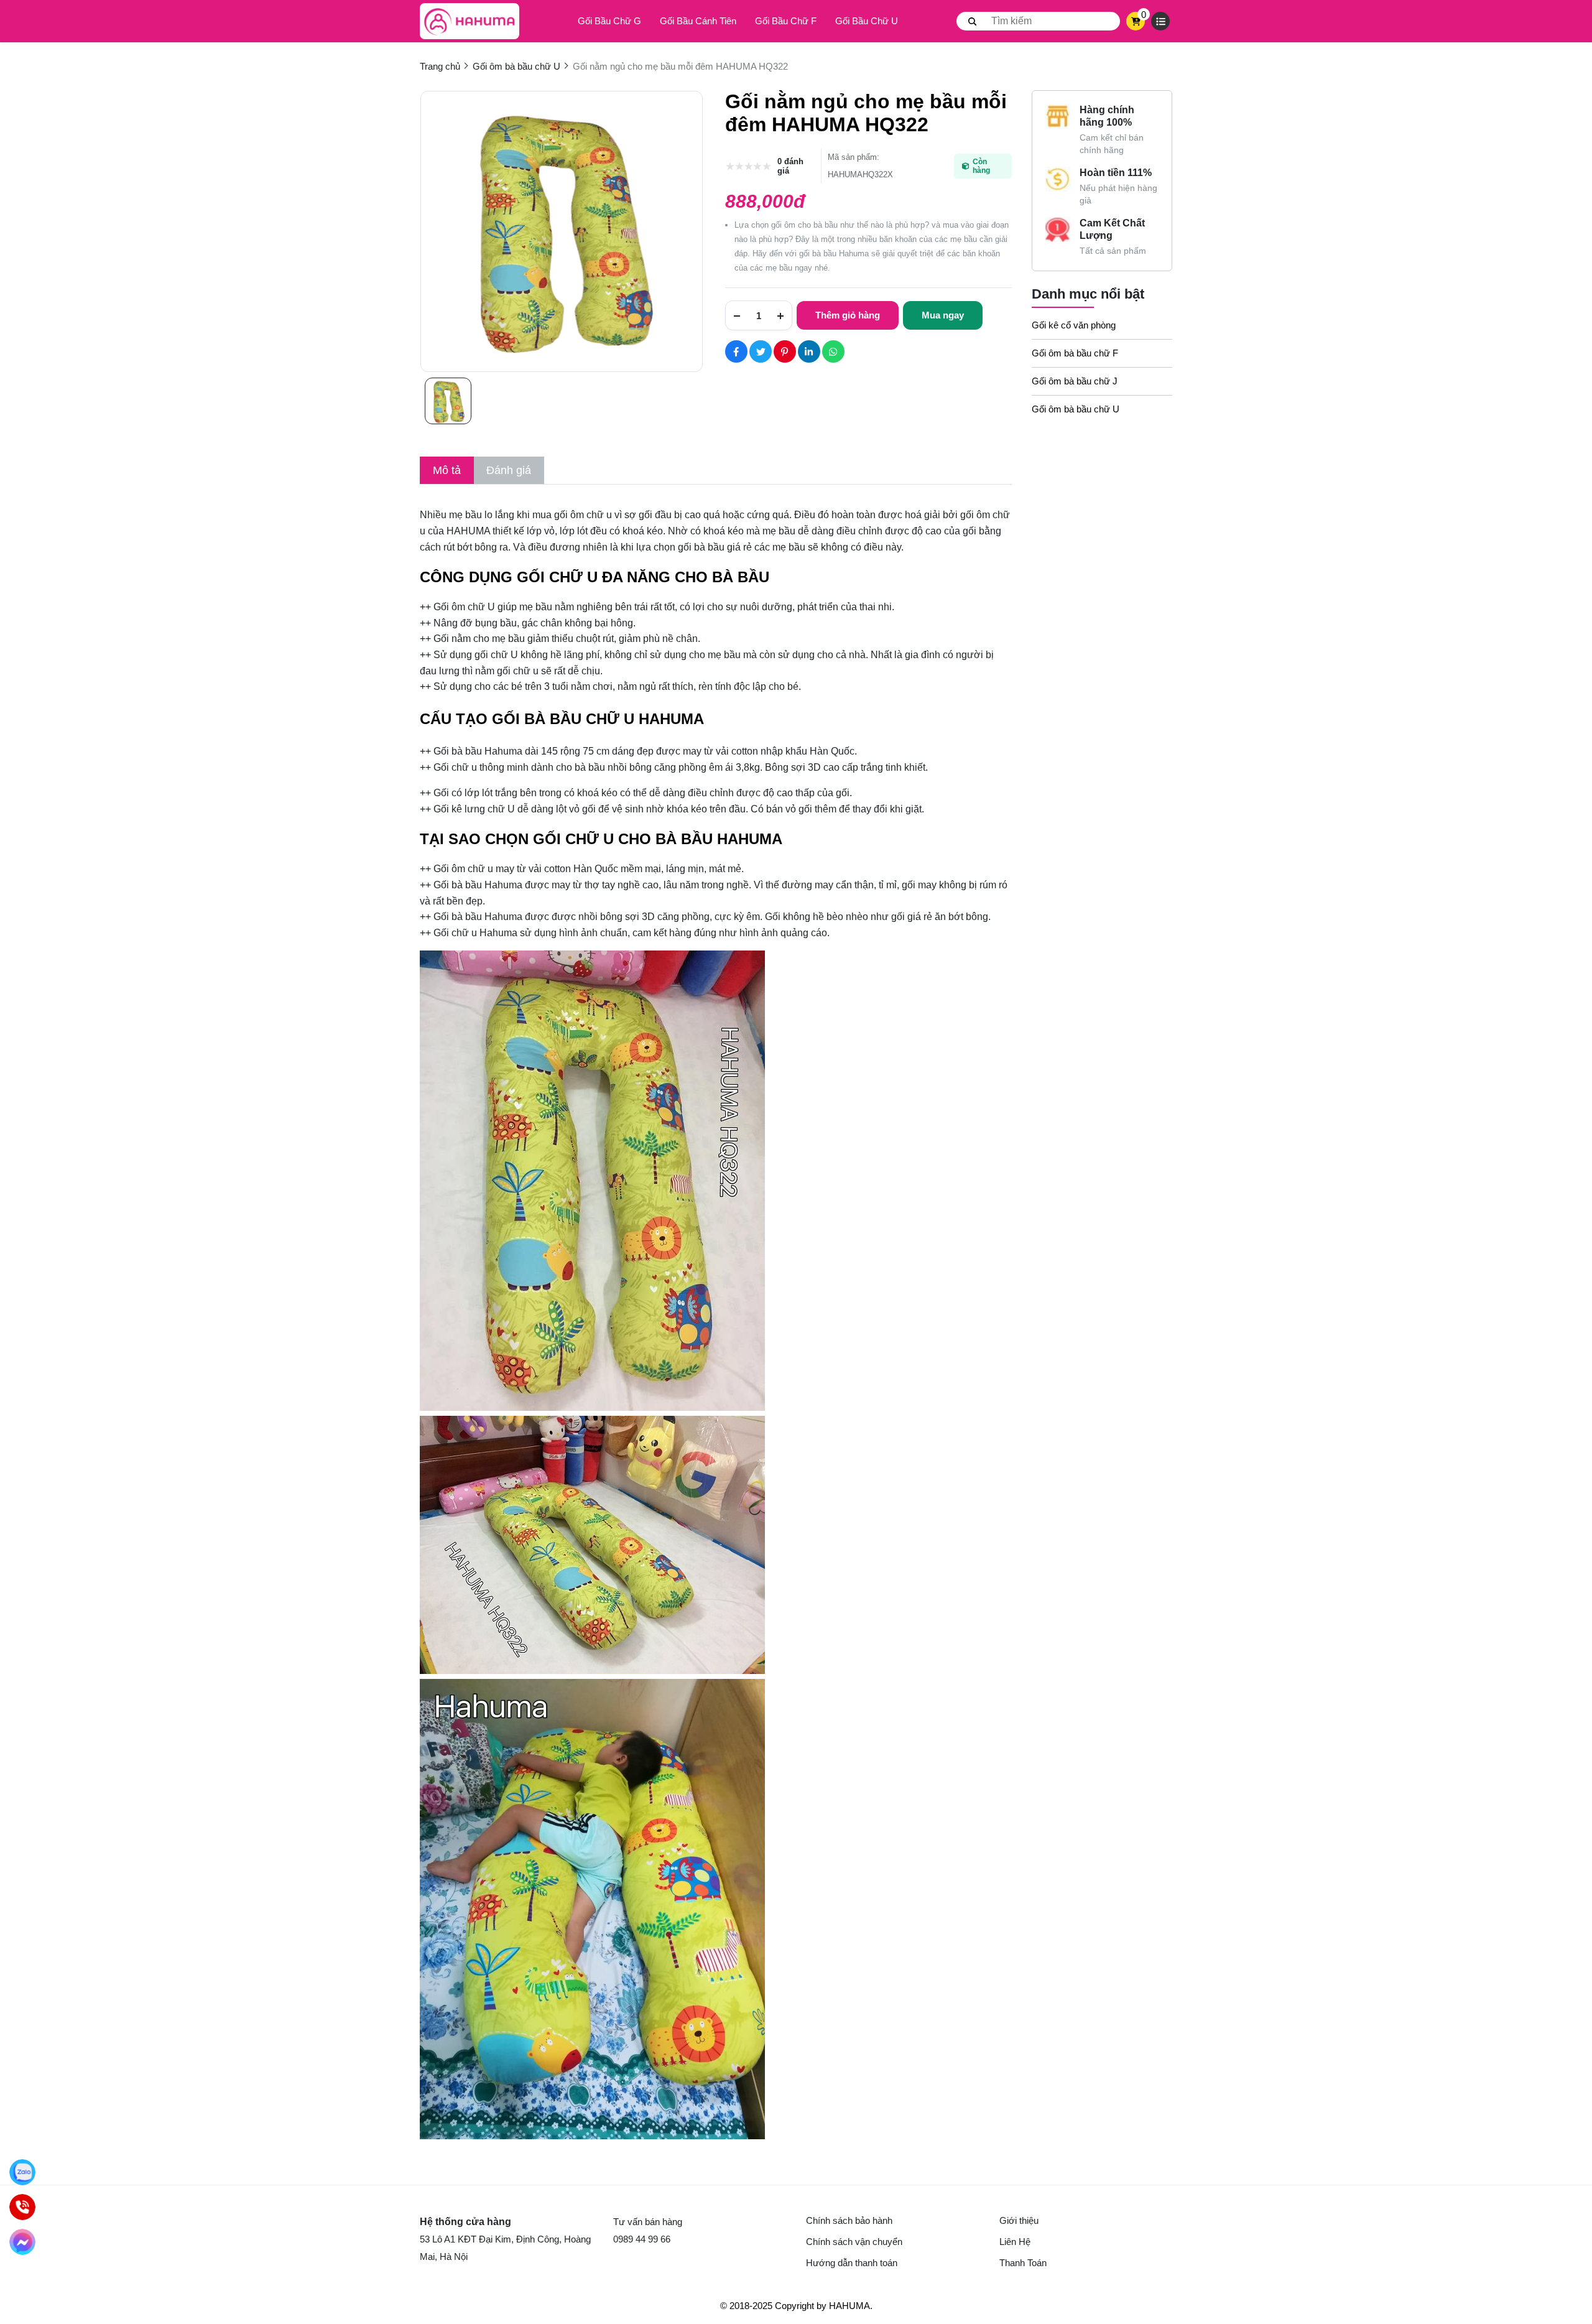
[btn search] (973, 21)
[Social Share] (736, 351)
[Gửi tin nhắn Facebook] (22, 2242)
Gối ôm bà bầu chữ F (1075, 353)
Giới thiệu (1019, 2220)
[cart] (1136, 21)
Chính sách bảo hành (849, 2220)
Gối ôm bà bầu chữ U (1076, 409)
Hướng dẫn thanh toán (852, 2263)
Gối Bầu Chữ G (609, 21)
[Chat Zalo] (22, 2172)
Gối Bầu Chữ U (867, 21)
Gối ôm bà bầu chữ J (1075, 381)
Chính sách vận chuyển (854, 2242)
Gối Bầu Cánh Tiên (698, 21)
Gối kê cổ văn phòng (1074, 325)
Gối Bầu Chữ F (786, 21)
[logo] (470, 21)
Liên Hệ (1015, 2242)
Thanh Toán (1023, 2263)
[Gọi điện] (22, 2207)
